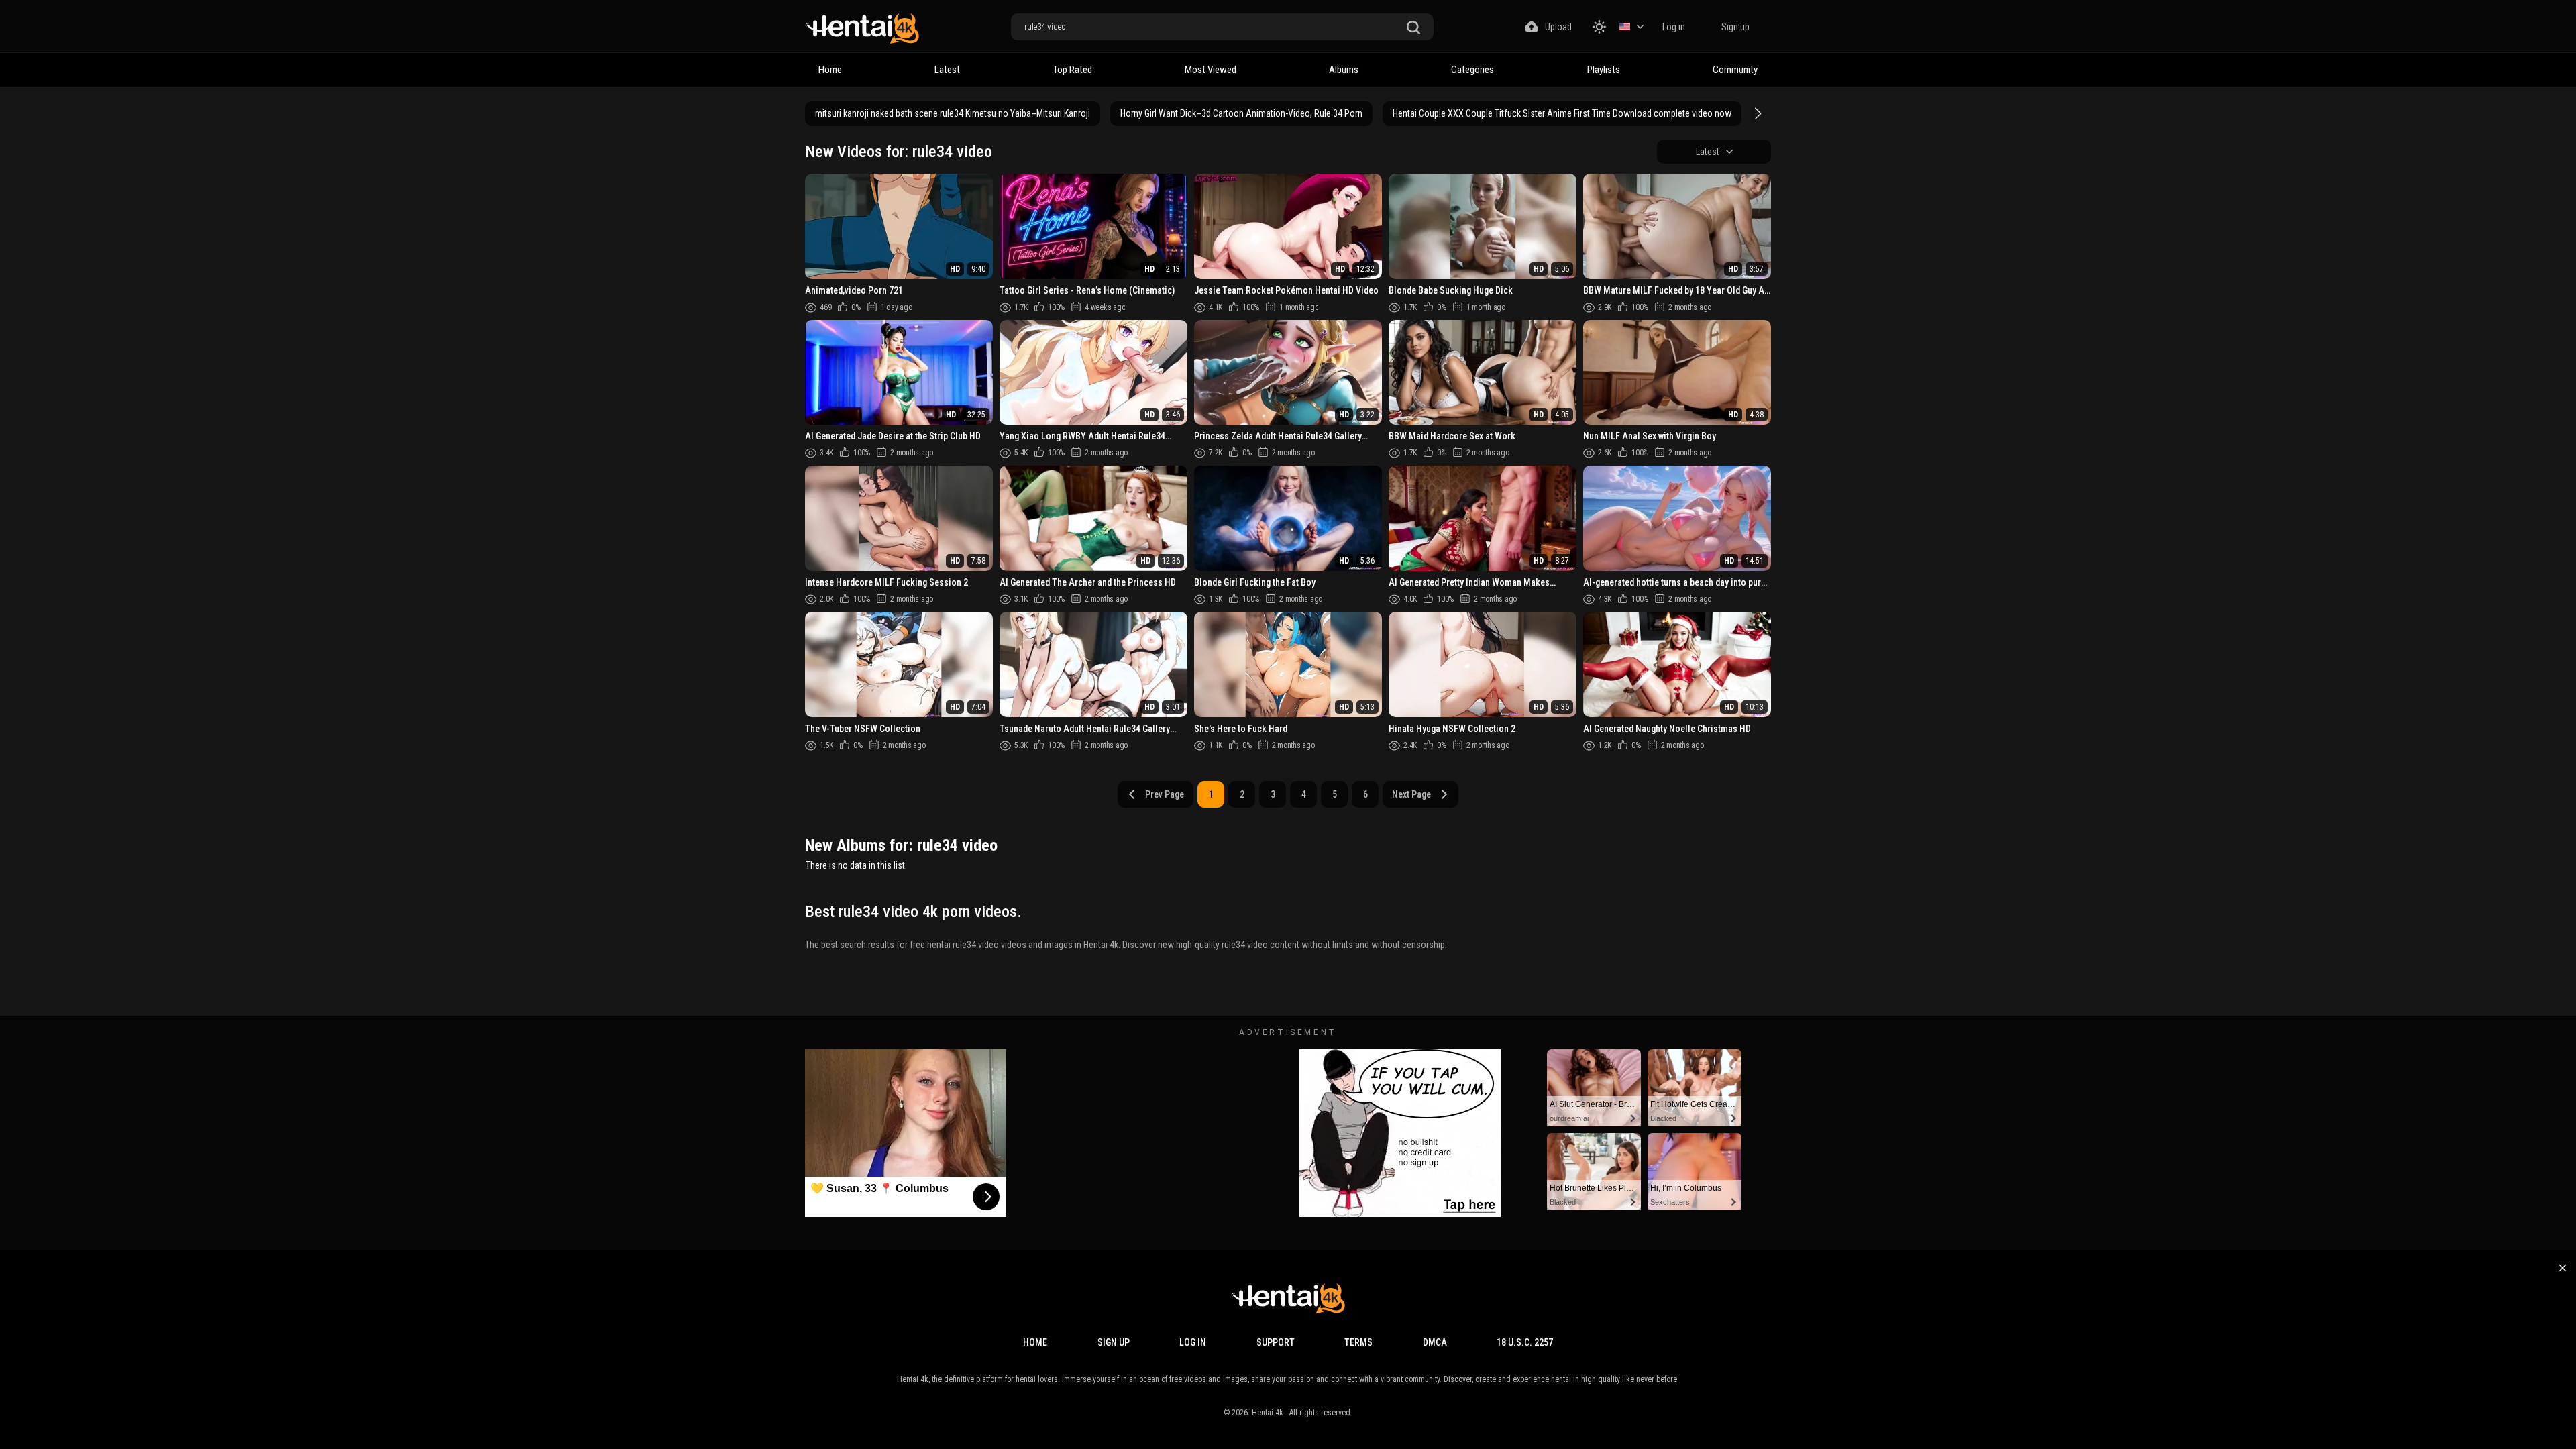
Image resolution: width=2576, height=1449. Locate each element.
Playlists (1604, 70)
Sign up (1735, 27)
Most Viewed (1211, 70)
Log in (1674, 27)
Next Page (1411, 794)
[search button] (1413, 28)
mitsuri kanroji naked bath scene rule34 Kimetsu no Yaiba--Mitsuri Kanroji (953, 113)
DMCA (1435, 1342)
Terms (1358, 1342)
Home (830, 70)
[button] (1756, 113)
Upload (1558, 27)
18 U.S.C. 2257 (1525, 1342)
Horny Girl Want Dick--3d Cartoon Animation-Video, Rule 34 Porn (1241, 113)
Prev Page (1165, 794)
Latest (947, 70)
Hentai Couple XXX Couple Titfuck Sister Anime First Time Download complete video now (1562, 113)
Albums (1344, 70)
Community (1735, 70)
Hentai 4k (1268, 1413)
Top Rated (1073, 70)
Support (1276, 1342)
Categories (1472, 70)
